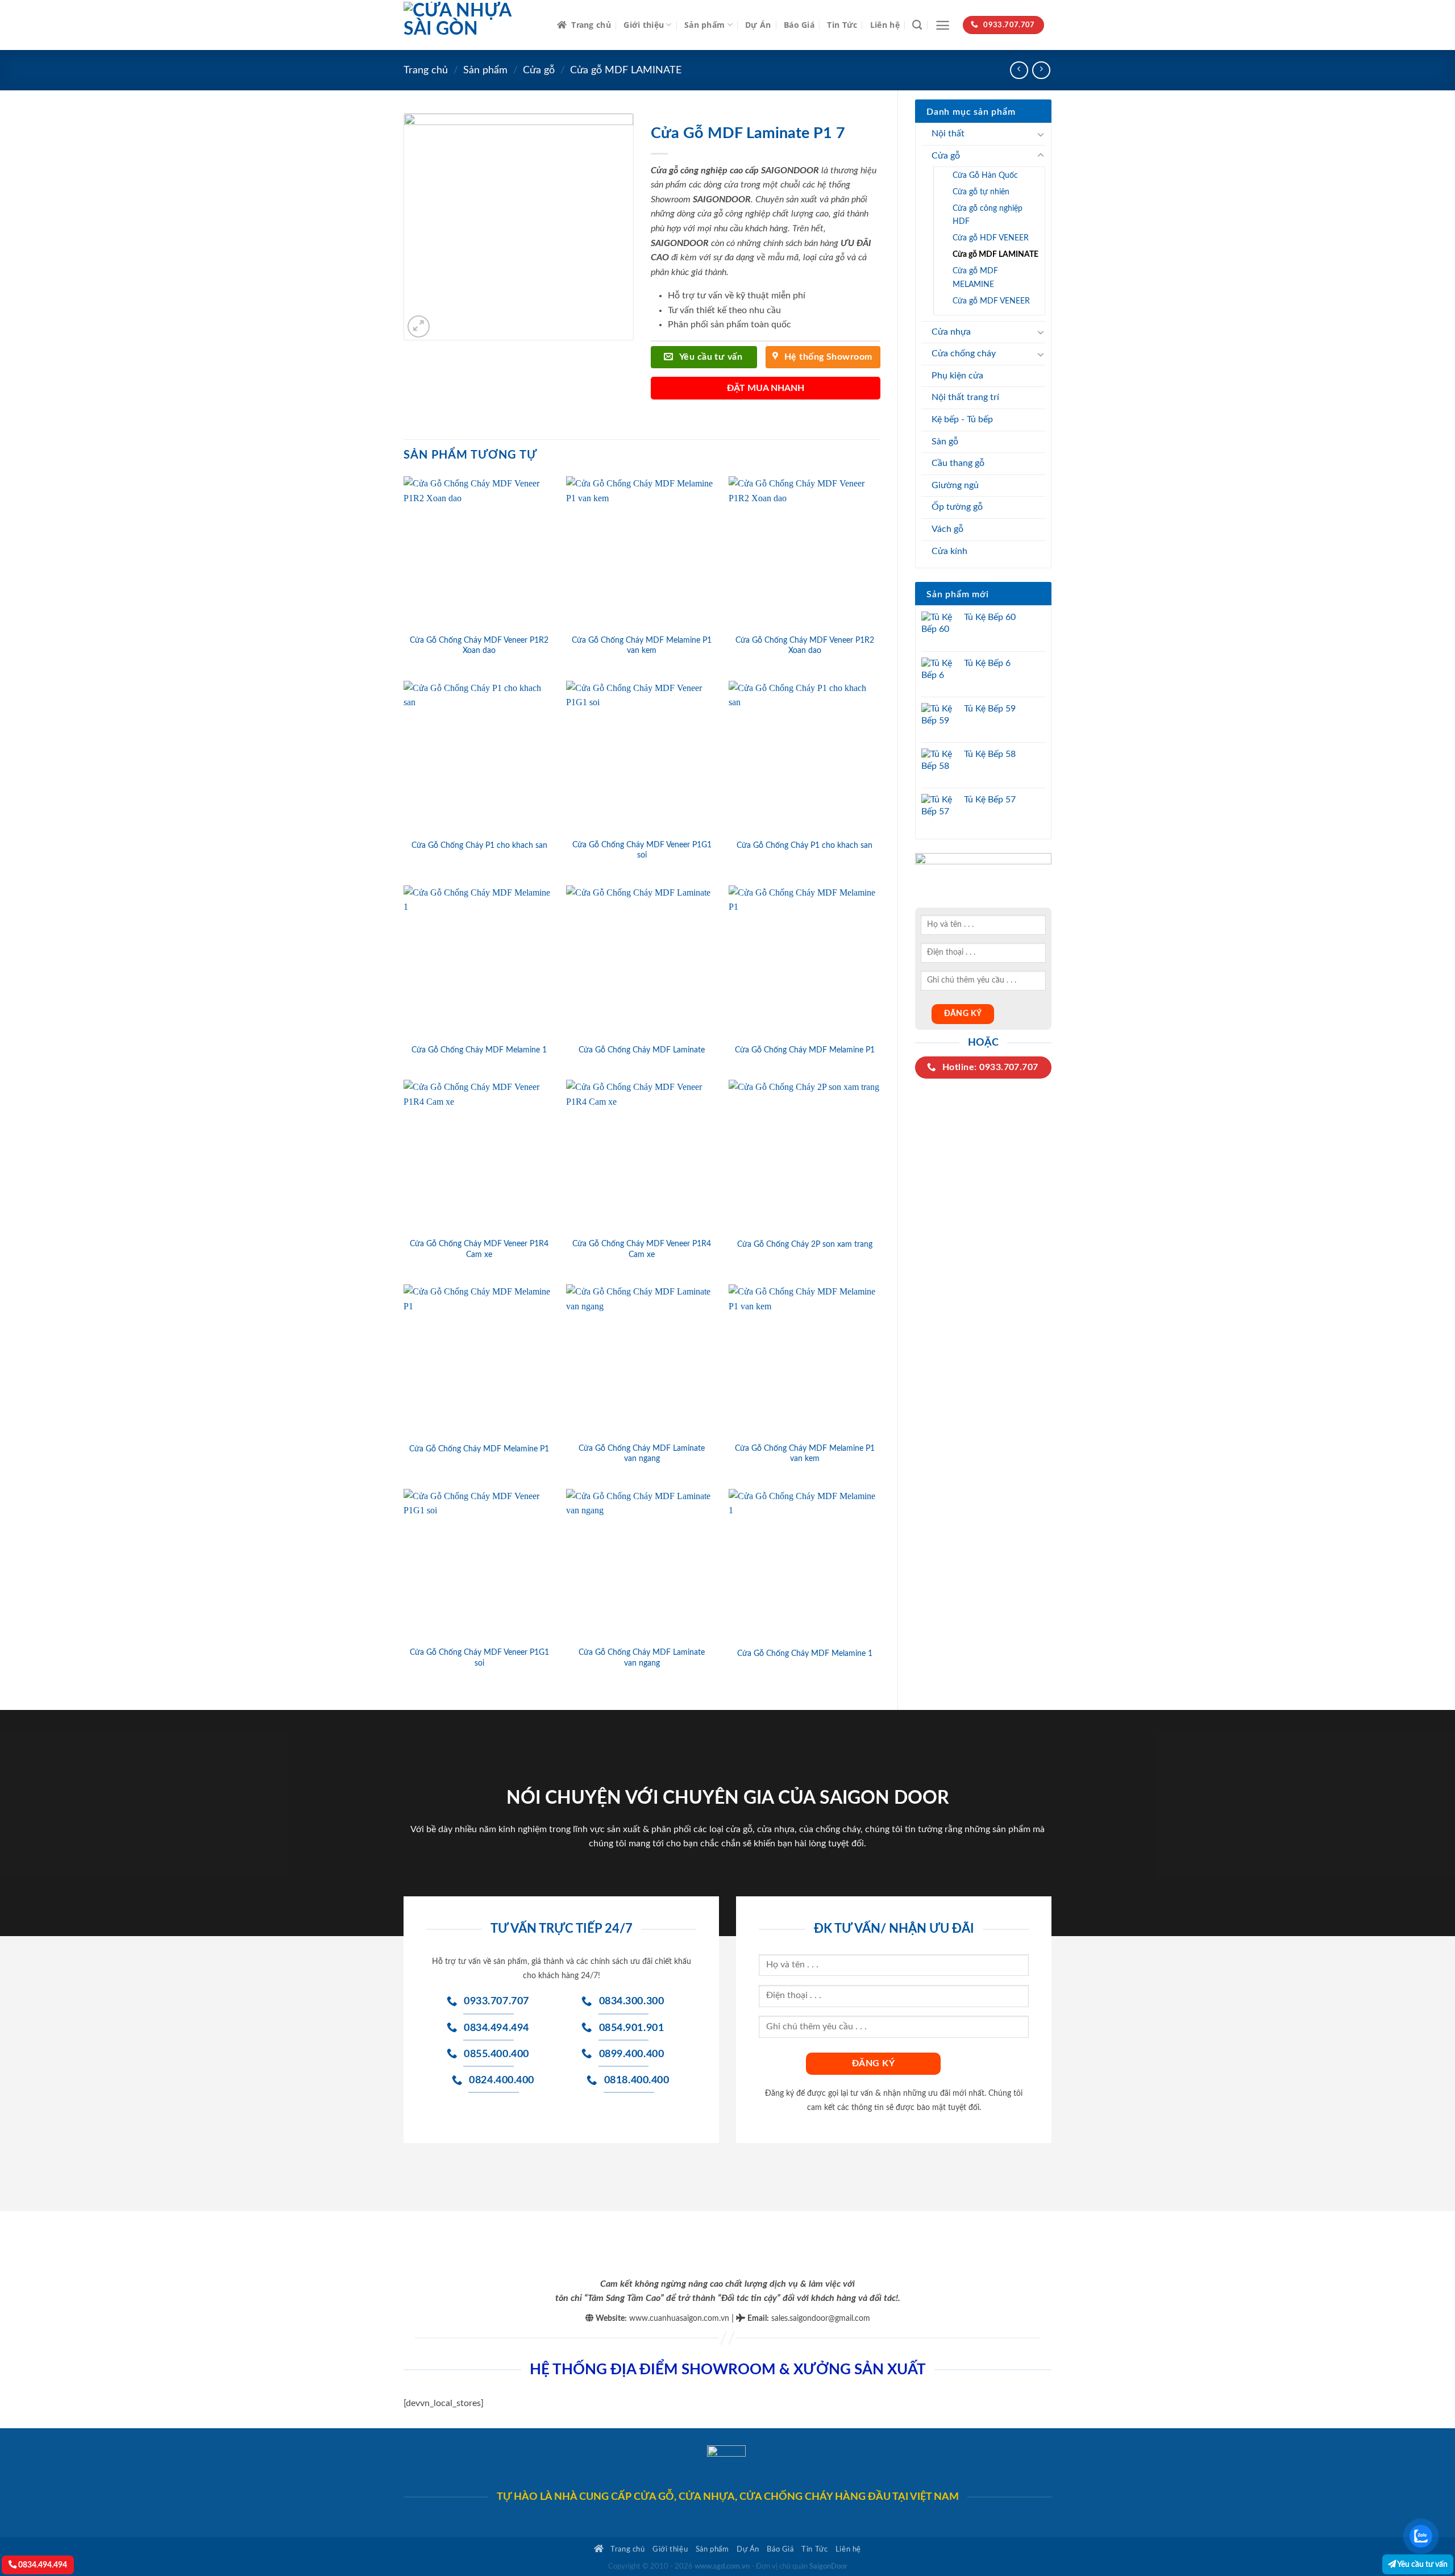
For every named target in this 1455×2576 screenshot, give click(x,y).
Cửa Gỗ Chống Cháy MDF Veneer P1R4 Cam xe (479, 1249)
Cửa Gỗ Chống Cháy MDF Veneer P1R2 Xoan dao (479, 646)
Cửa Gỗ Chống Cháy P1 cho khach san (479, 845)
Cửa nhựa (951, 332)
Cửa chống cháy (964, 353)
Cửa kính (949, 551)
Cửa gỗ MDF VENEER (991, 301)
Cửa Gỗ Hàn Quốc (985, 175)
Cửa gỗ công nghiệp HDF (988, 215)
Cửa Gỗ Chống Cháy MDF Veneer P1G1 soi (642, 850)
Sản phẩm (704, 25)
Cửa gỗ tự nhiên (981, 192)
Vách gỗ (947, 529)
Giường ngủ (955, 485)
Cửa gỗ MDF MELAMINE (975, 277)
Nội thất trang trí (965, 397)
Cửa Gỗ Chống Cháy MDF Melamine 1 (479, 1050)
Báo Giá (799, 25)
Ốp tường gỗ (957, 507)
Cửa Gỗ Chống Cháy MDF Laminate (642, 1050)
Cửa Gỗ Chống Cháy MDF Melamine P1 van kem (642, 646)
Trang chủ (591, 25)
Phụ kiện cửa (957, 376)
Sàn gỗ (945, 442)
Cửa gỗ (539, 70)
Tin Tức (842, 25)
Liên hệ (885, 25)
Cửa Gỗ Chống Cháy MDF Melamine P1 (805, 1050)
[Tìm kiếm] (917, 25)
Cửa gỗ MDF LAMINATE (626, 70)
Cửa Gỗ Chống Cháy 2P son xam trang (805, 1244)
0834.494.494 (42, 2565)
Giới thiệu (644, 25)
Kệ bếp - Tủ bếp (962, 419)
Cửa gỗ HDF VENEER (991, 238)
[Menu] (943, 25)
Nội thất (948, 134)
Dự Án (758, 25)
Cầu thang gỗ (958, 463)
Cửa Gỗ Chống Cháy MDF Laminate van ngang (642, 1454)
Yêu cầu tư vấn (1422, 2564)
